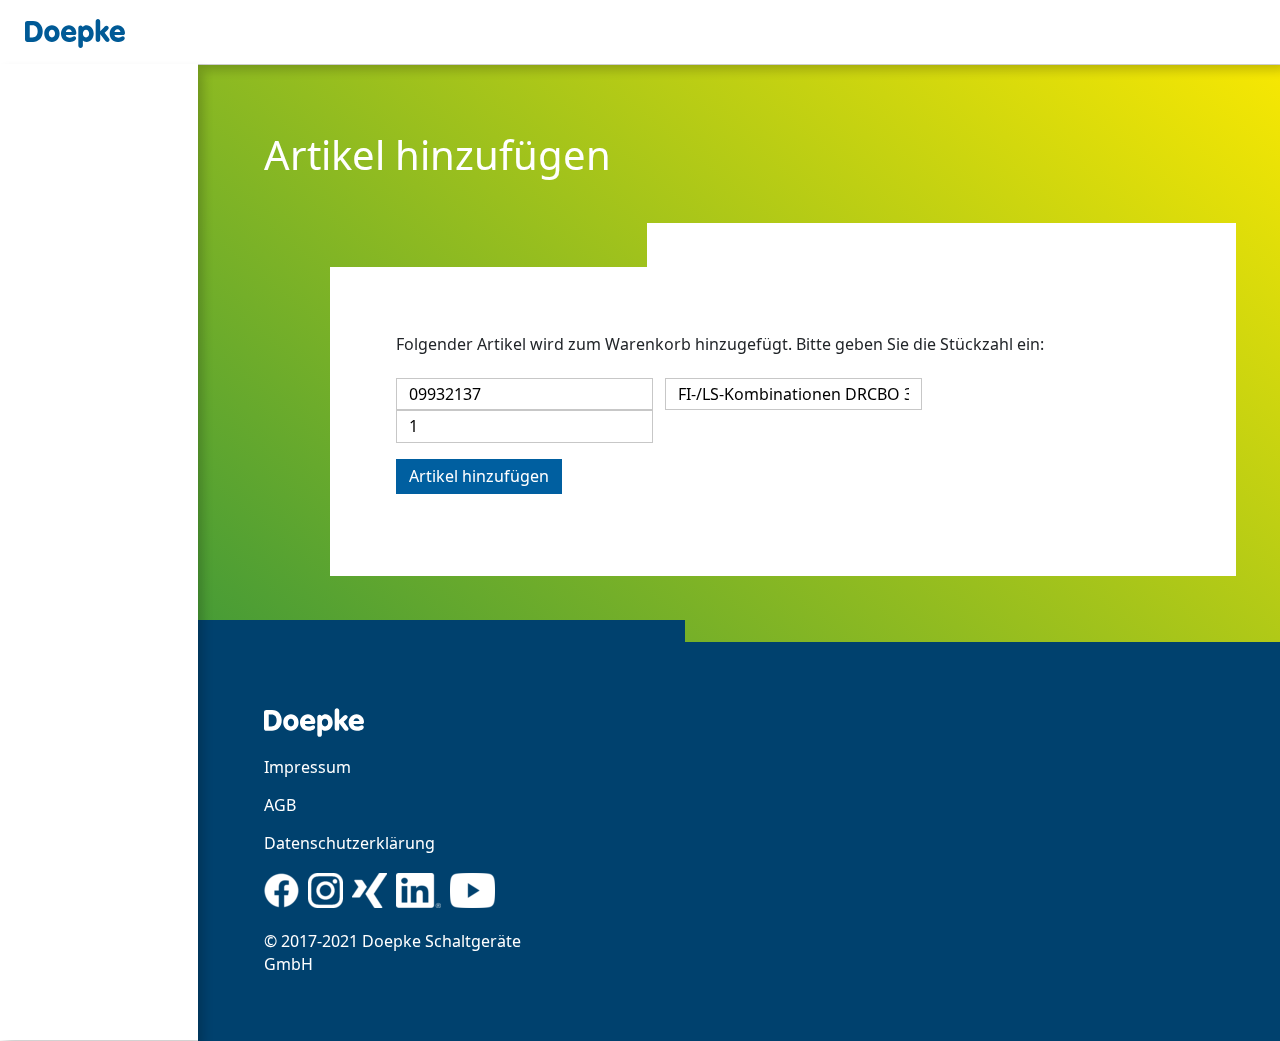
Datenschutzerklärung (349, 843)
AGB (280, 805)
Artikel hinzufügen (479, 476)
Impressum (307, 767)
